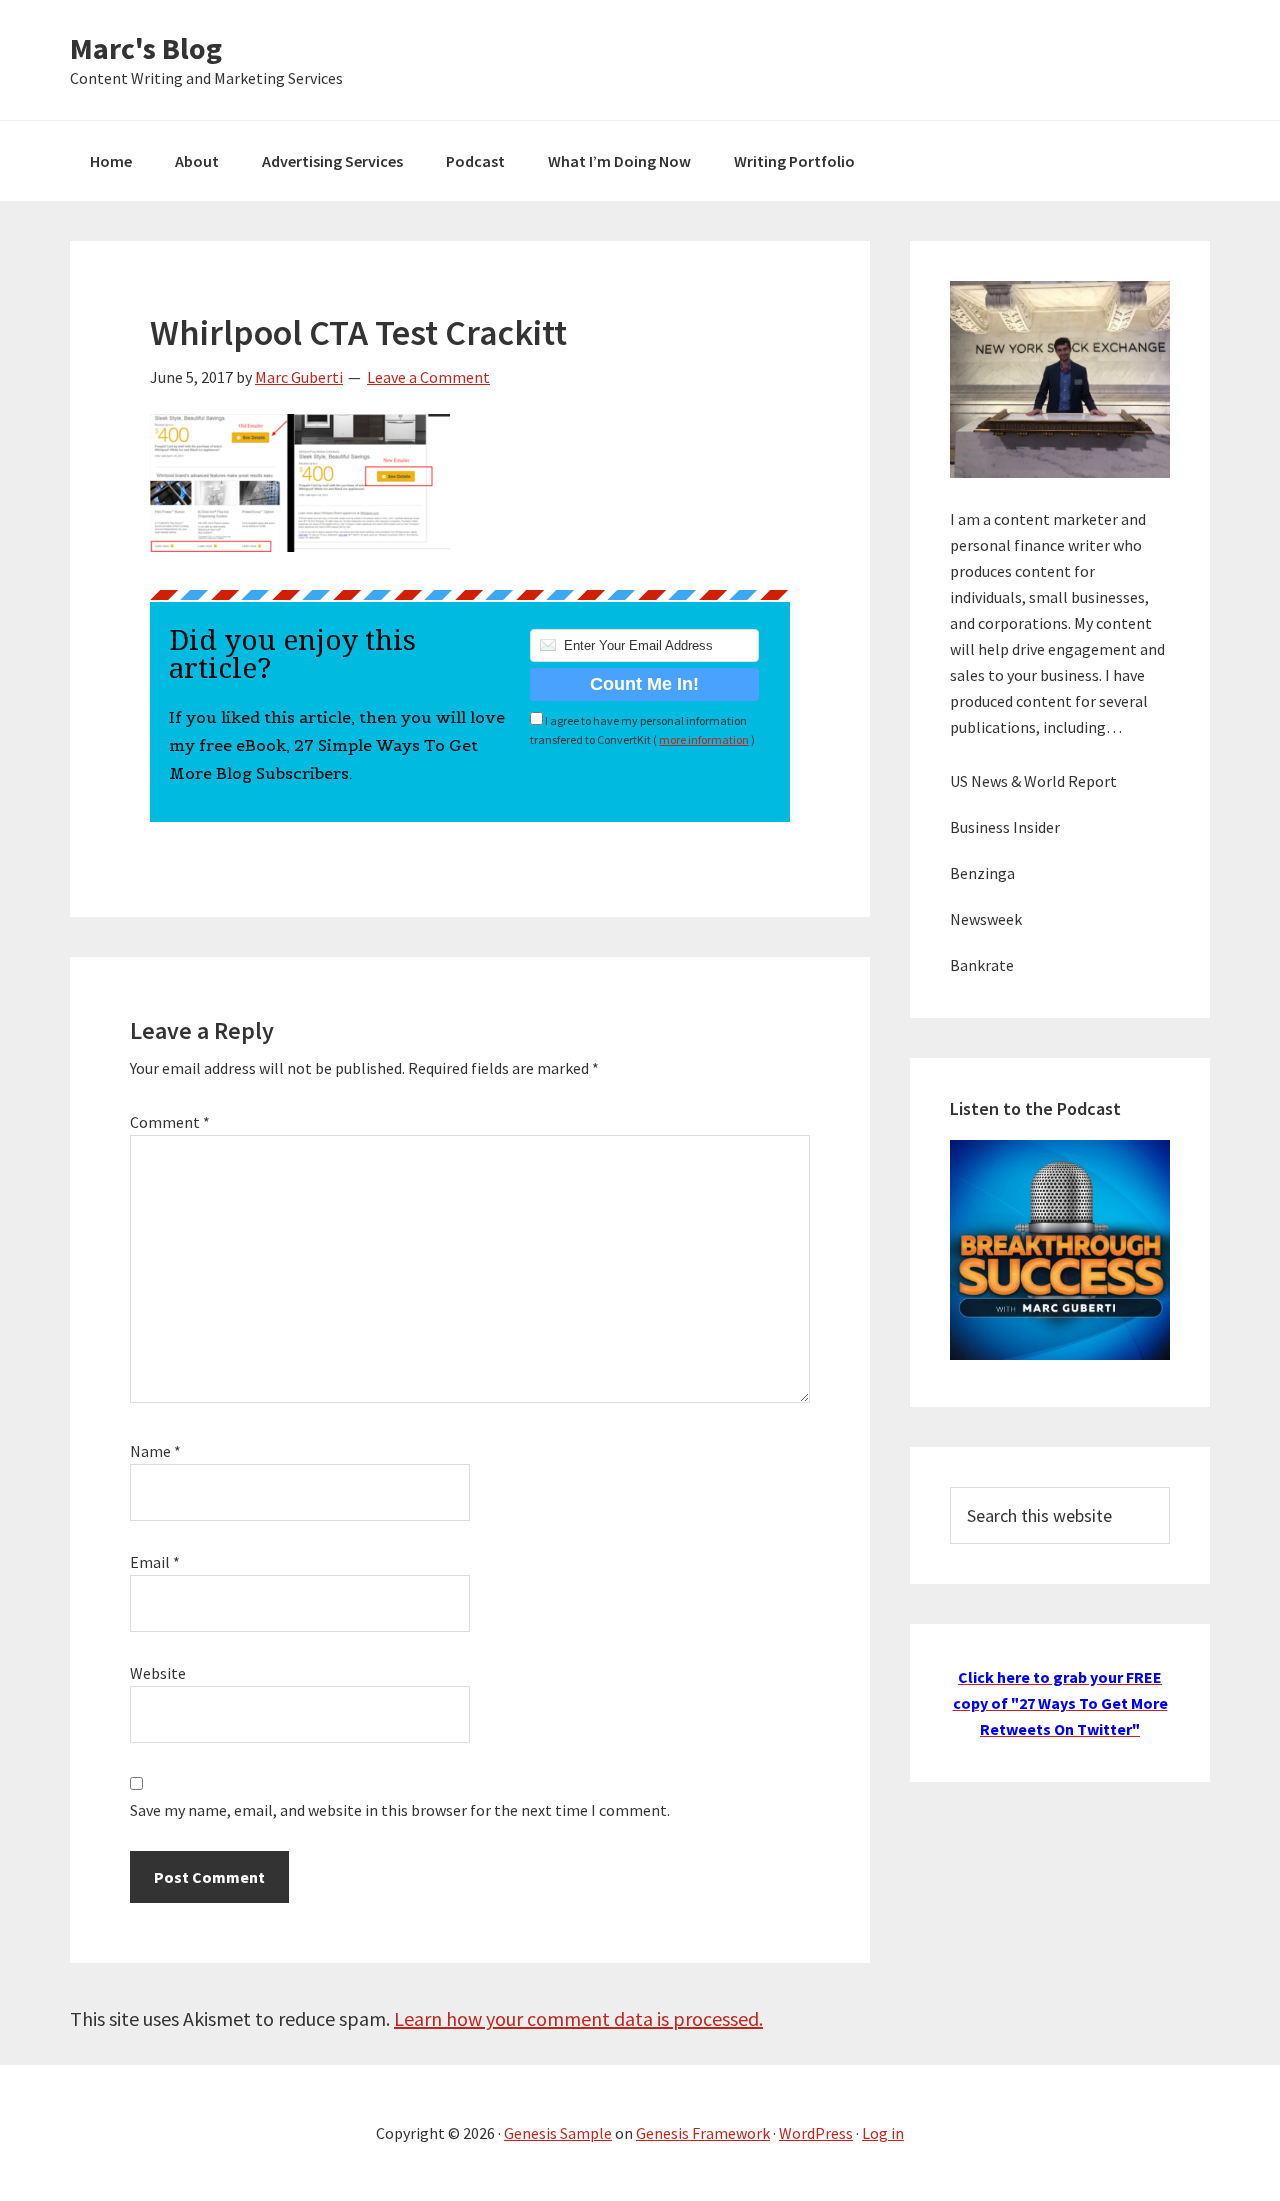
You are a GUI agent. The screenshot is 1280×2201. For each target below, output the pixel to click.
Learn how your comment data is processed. (578, 2018)
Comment (170, 1122)
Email (155, 1562)
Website (158, 1673)
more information (704, 739)
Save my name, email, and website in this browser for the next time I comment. (400, 1810)
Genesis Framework (703, 2133)
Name (155, 1451)
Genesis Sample (558, 2133)
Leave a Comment (428, 377)
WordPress (816, 2133)
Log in (883, 2133)
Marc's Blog (146, 48)
